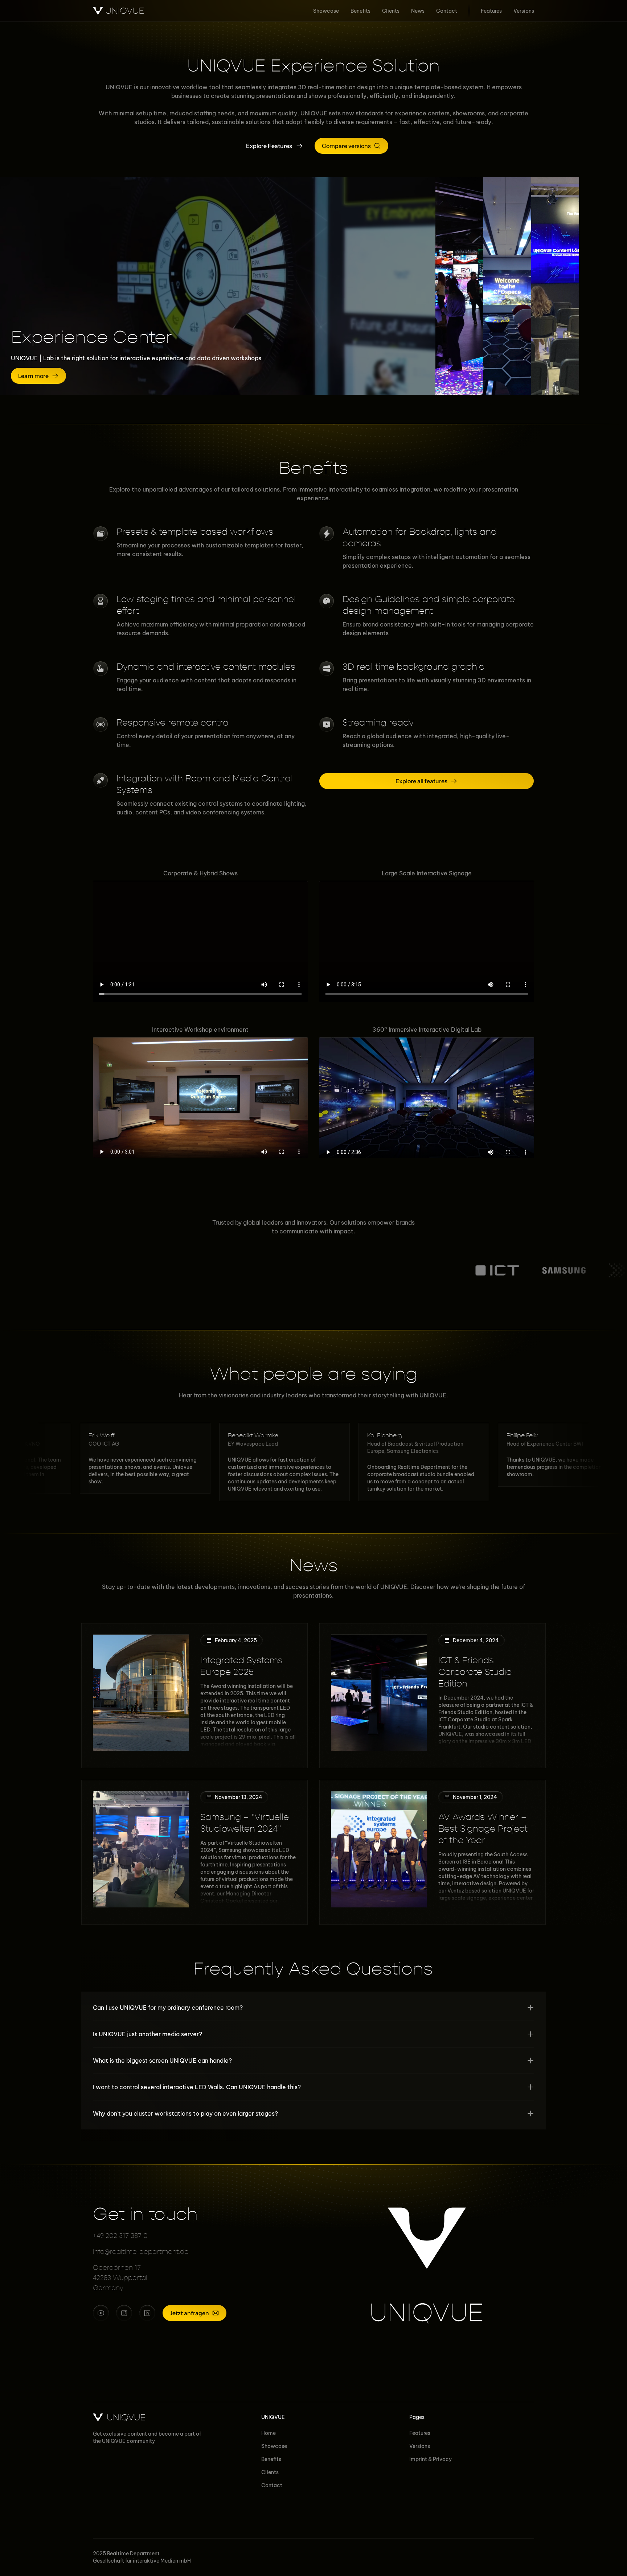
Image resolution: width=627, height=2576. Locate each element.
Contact (272, 2485)
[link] (522, 376)
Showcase (274, 2446)
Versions (420, 2446)
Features (420, 2433)
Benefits (271, 2459)
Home (269, 2433)
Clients (270, 2472)
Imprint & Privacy (431, 2459)
